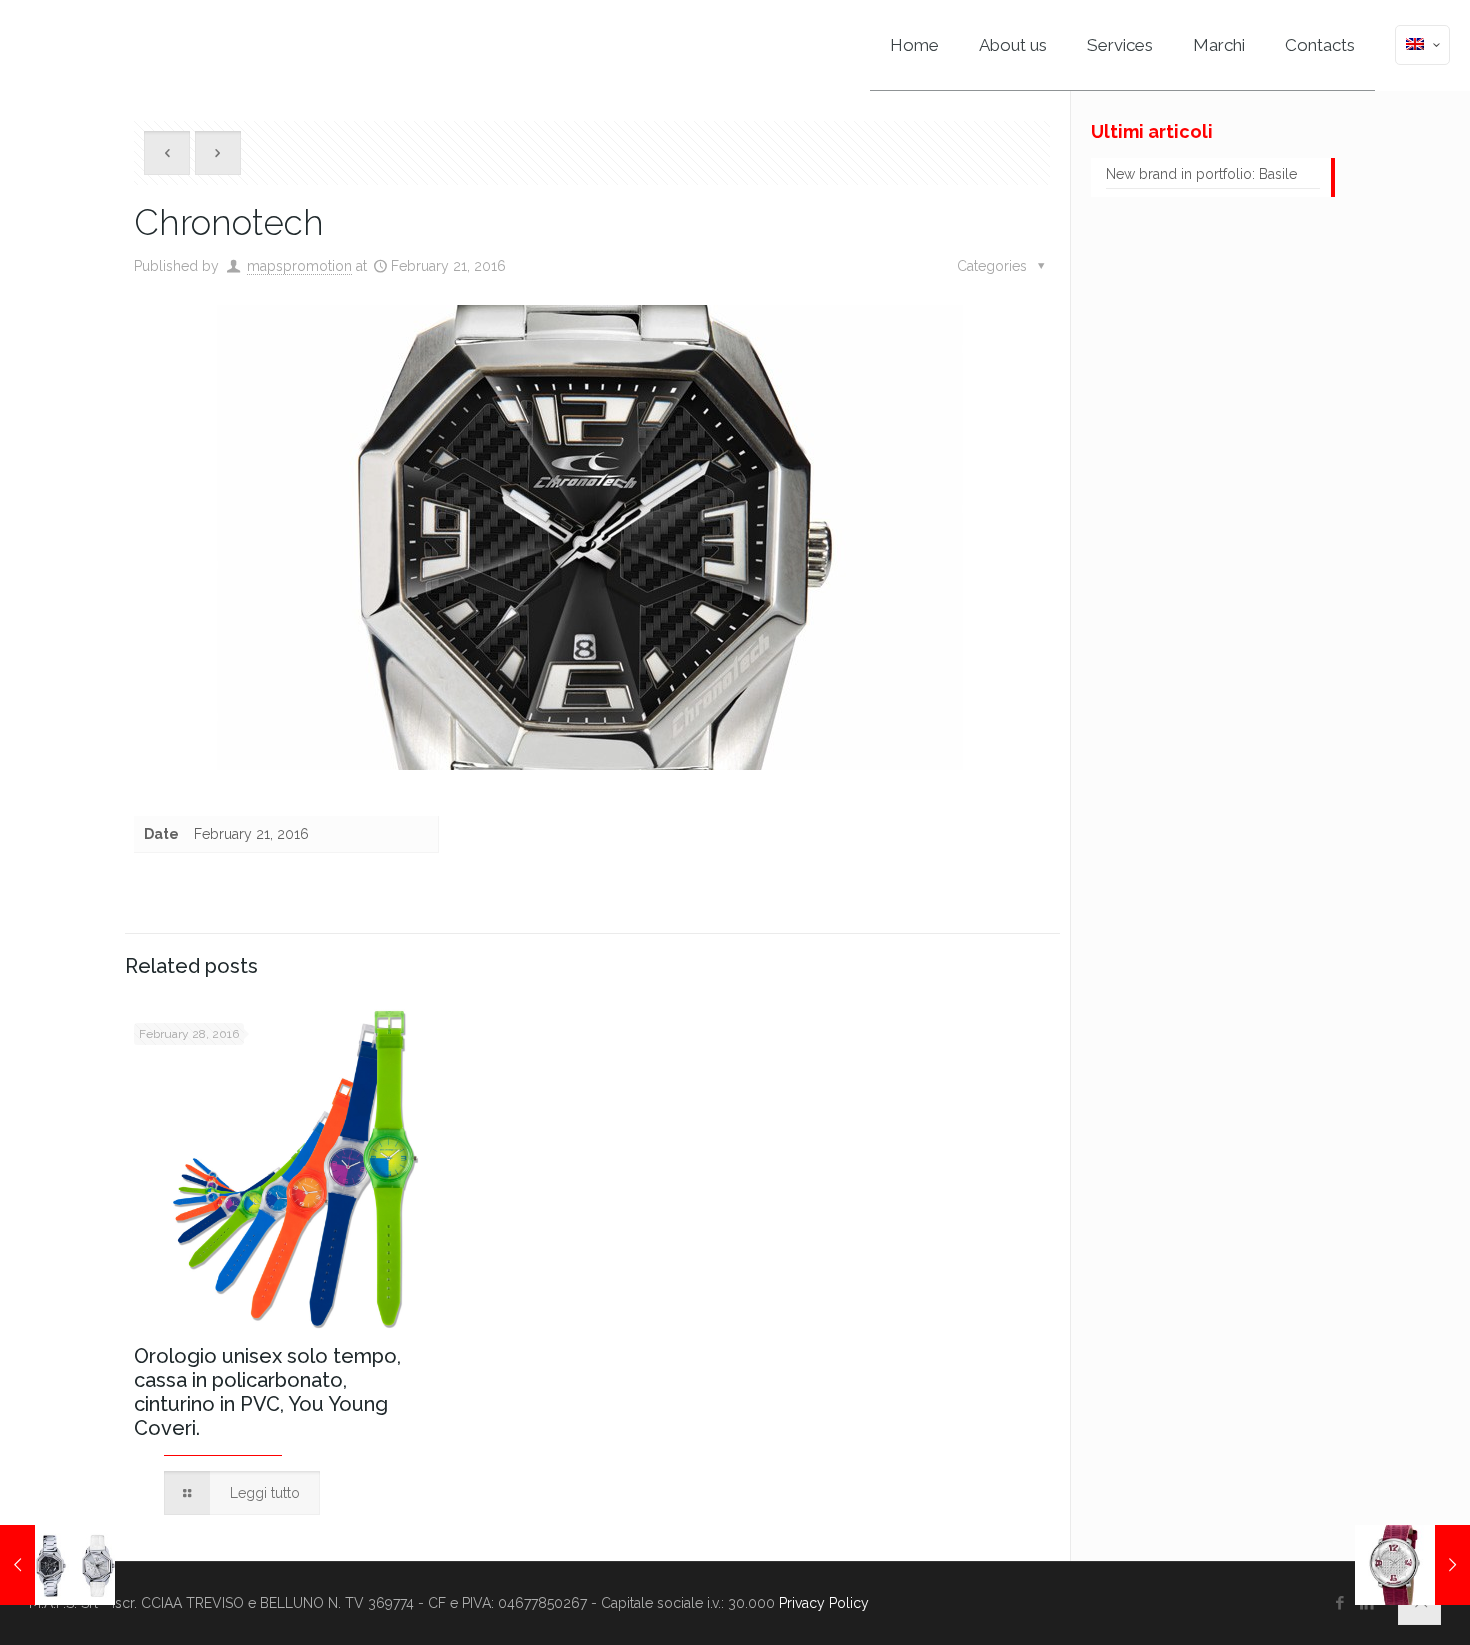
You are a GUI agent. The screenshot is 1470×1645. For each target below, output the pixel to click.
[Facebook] (1340, 1603)
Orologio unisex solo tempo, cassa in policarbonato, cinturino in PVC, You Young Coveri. (267, 1392)
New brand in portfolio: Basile (1201, 174)
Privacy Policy (824, 1603)
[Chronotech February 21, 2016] (57, 1565)
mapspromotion (299, 266)
